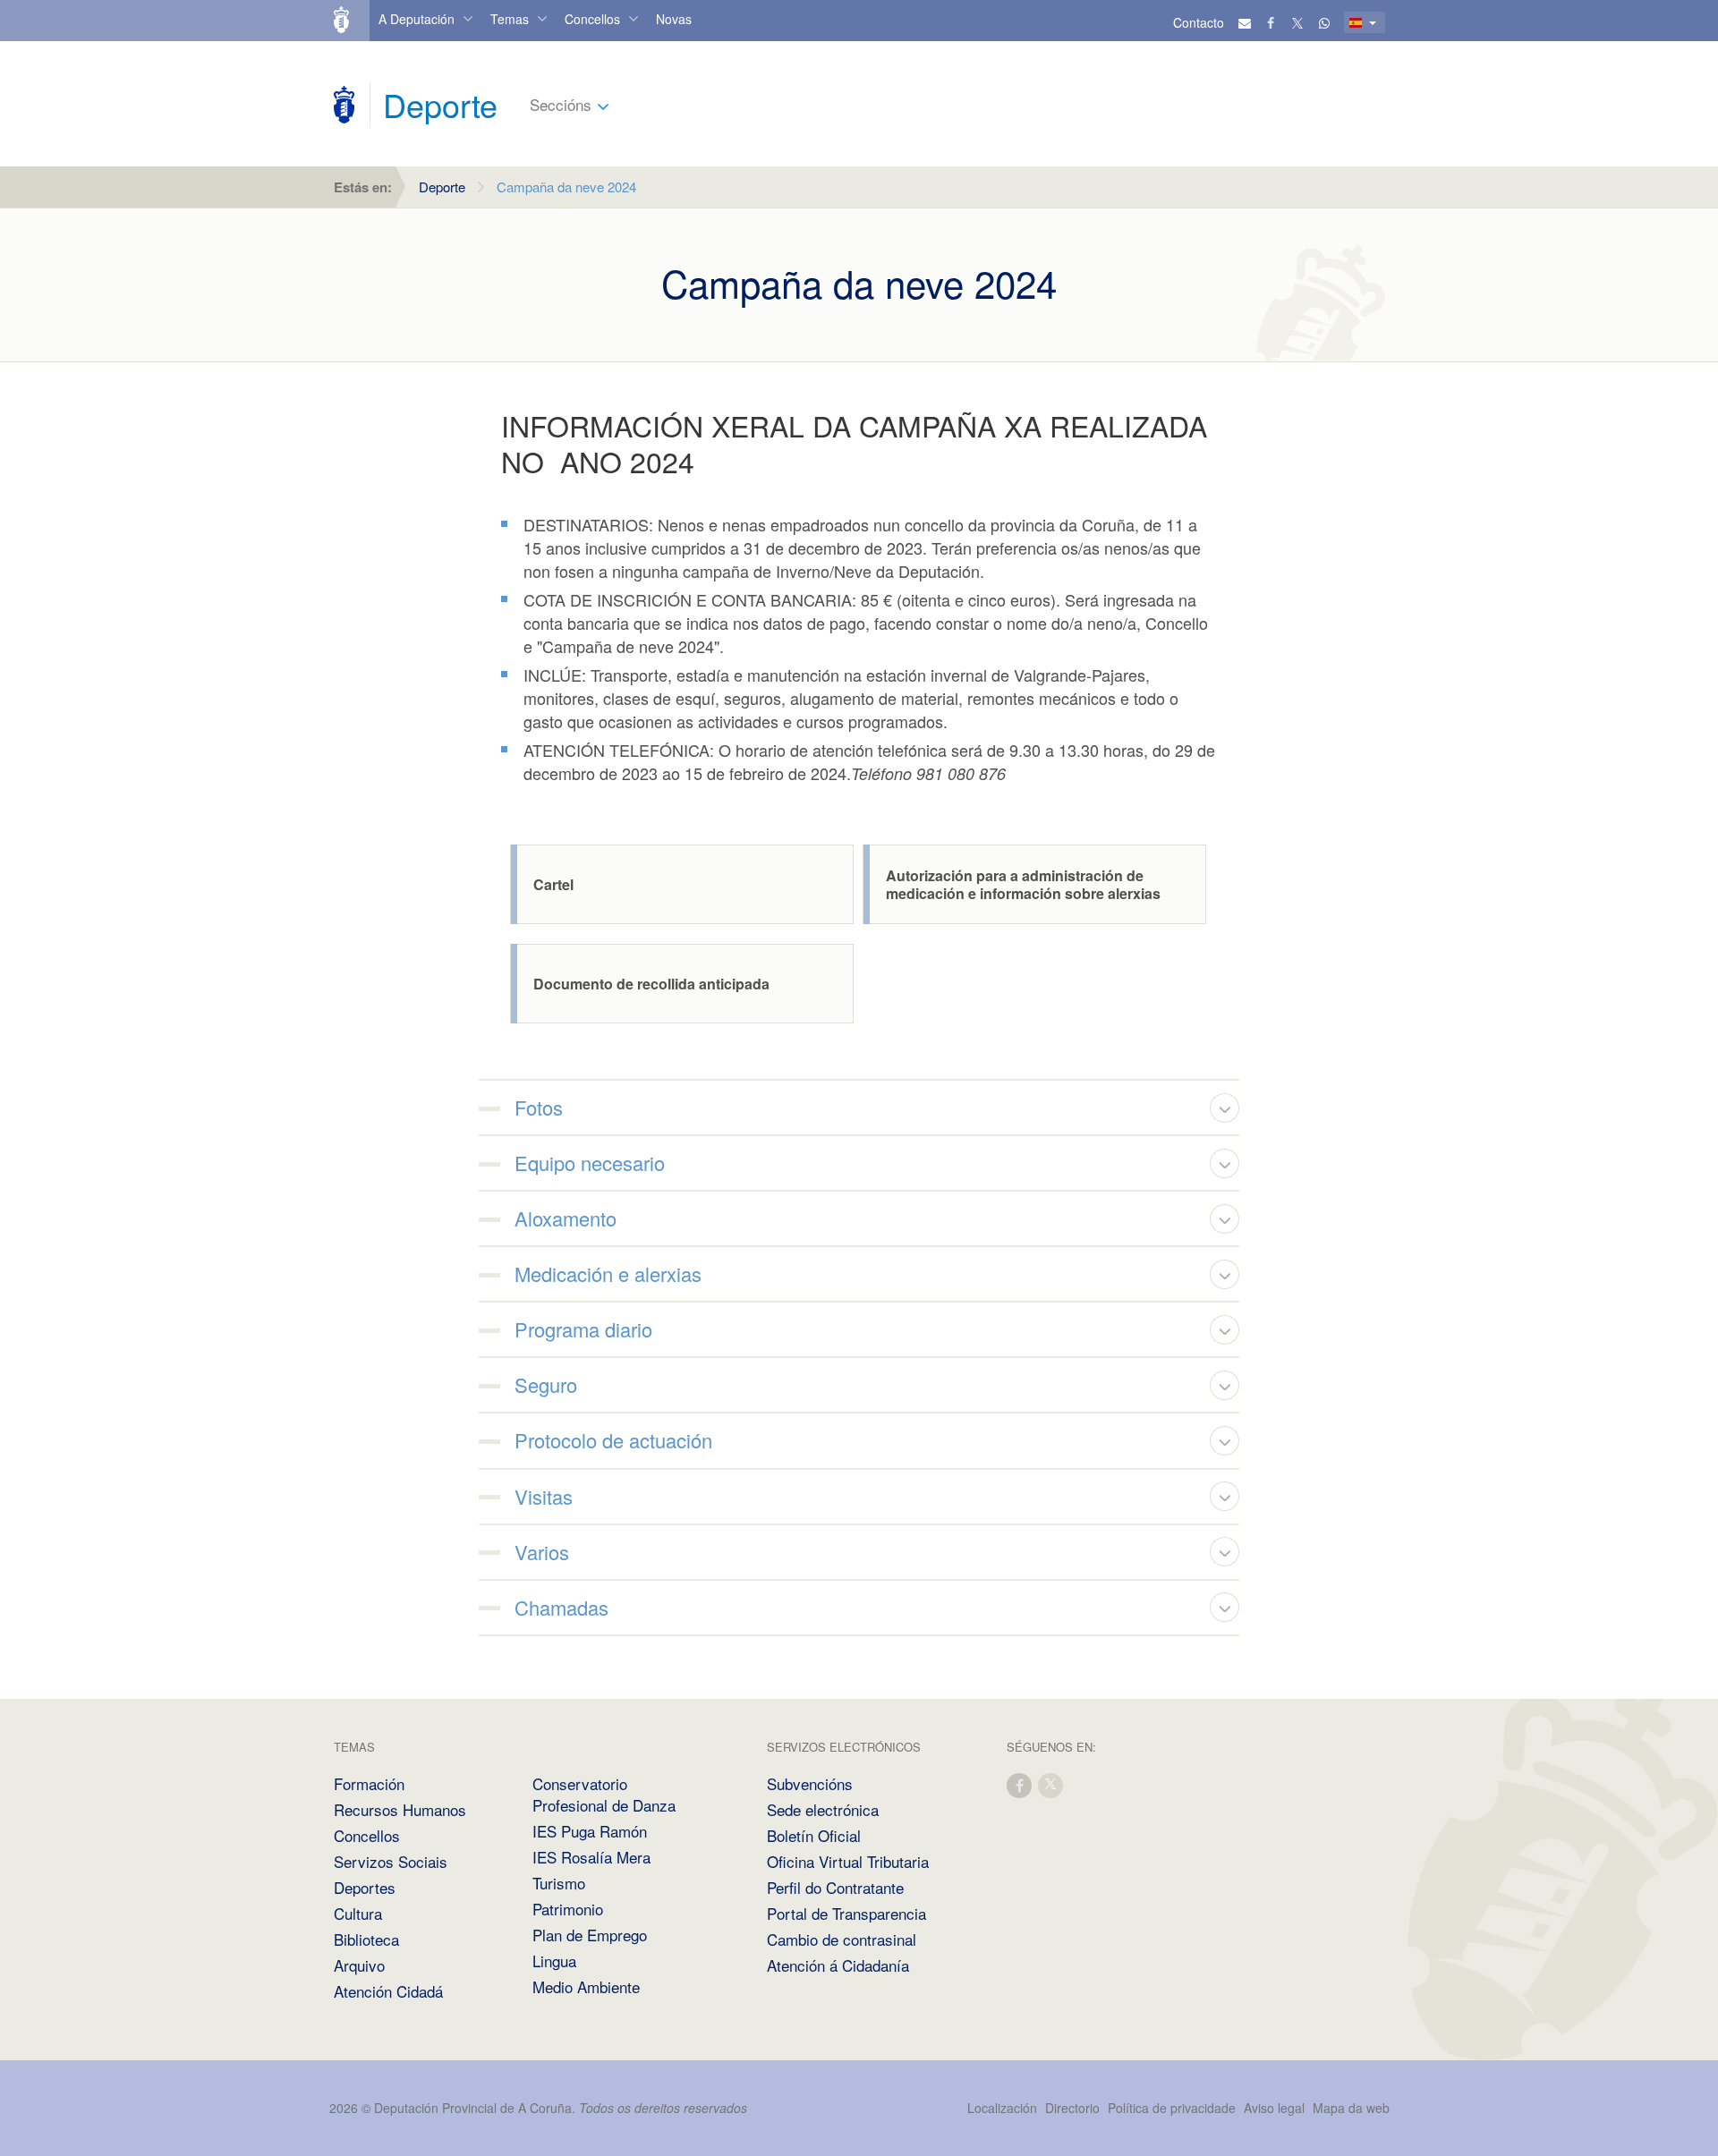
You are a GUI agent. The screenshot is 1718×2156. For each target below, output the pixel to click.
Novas (674, 19)
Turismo (559, 1883)
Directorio (1072, 2108)
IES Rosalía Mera (591, 1857)
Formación (369, 1783)
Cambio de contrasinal (842, 1939)
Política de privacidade (1174, 2108)
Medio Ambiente (586, 1986)
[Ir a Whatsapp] (1324, 22)
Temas (510, 19)
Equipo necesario (590, 1163)
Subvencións (810, 1783)
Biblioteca (366, 1939)
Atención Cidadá (388, 1991)
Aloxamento (566, 1218)
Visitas (544, 1496)
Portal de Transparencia (846, 1913)
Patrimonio (568, 1909)
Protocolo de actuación (613, 1440)
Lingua (554, 1961)
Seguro (546, 1384)
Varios (542, 1552)
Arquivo (359, 1965)
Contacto (1199, 22)
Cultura (358, 1913)
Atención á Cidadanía (838, 1965)
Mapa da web (1351, 2108)
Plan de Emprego (590, 1935)
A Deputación (417, 19)
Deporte (442, 187)
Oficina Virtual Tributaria (848, 1861)
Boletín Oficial (814, 1835)
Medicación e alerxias (608, 1273)
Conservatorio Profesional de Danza (604, 1794)
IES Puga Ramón (590, 1831)
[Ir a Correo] (1245, 22)
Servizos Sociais (391, 1861)
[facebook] (1020, 1784)
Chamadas (561, 1607)
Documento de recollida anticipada (651, 984)
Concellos (592, 19)
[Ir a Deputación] (349, 21)
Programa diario (583, 1329)
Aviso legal (1274, 2108)
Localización (1002, 2108)
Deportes (365, 1887)
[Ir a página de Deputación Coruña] (344, 105)
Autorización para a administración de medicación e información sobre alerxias (1023, 885)
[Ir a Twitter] (1298, 22)
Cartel (553, 885)
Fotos (539, 1107)
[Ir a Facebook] (1271, 22)
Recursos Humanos (400, 1809)
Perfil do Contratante (835, 1887)
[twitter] (1051, 1784)
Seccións (561, 104)
